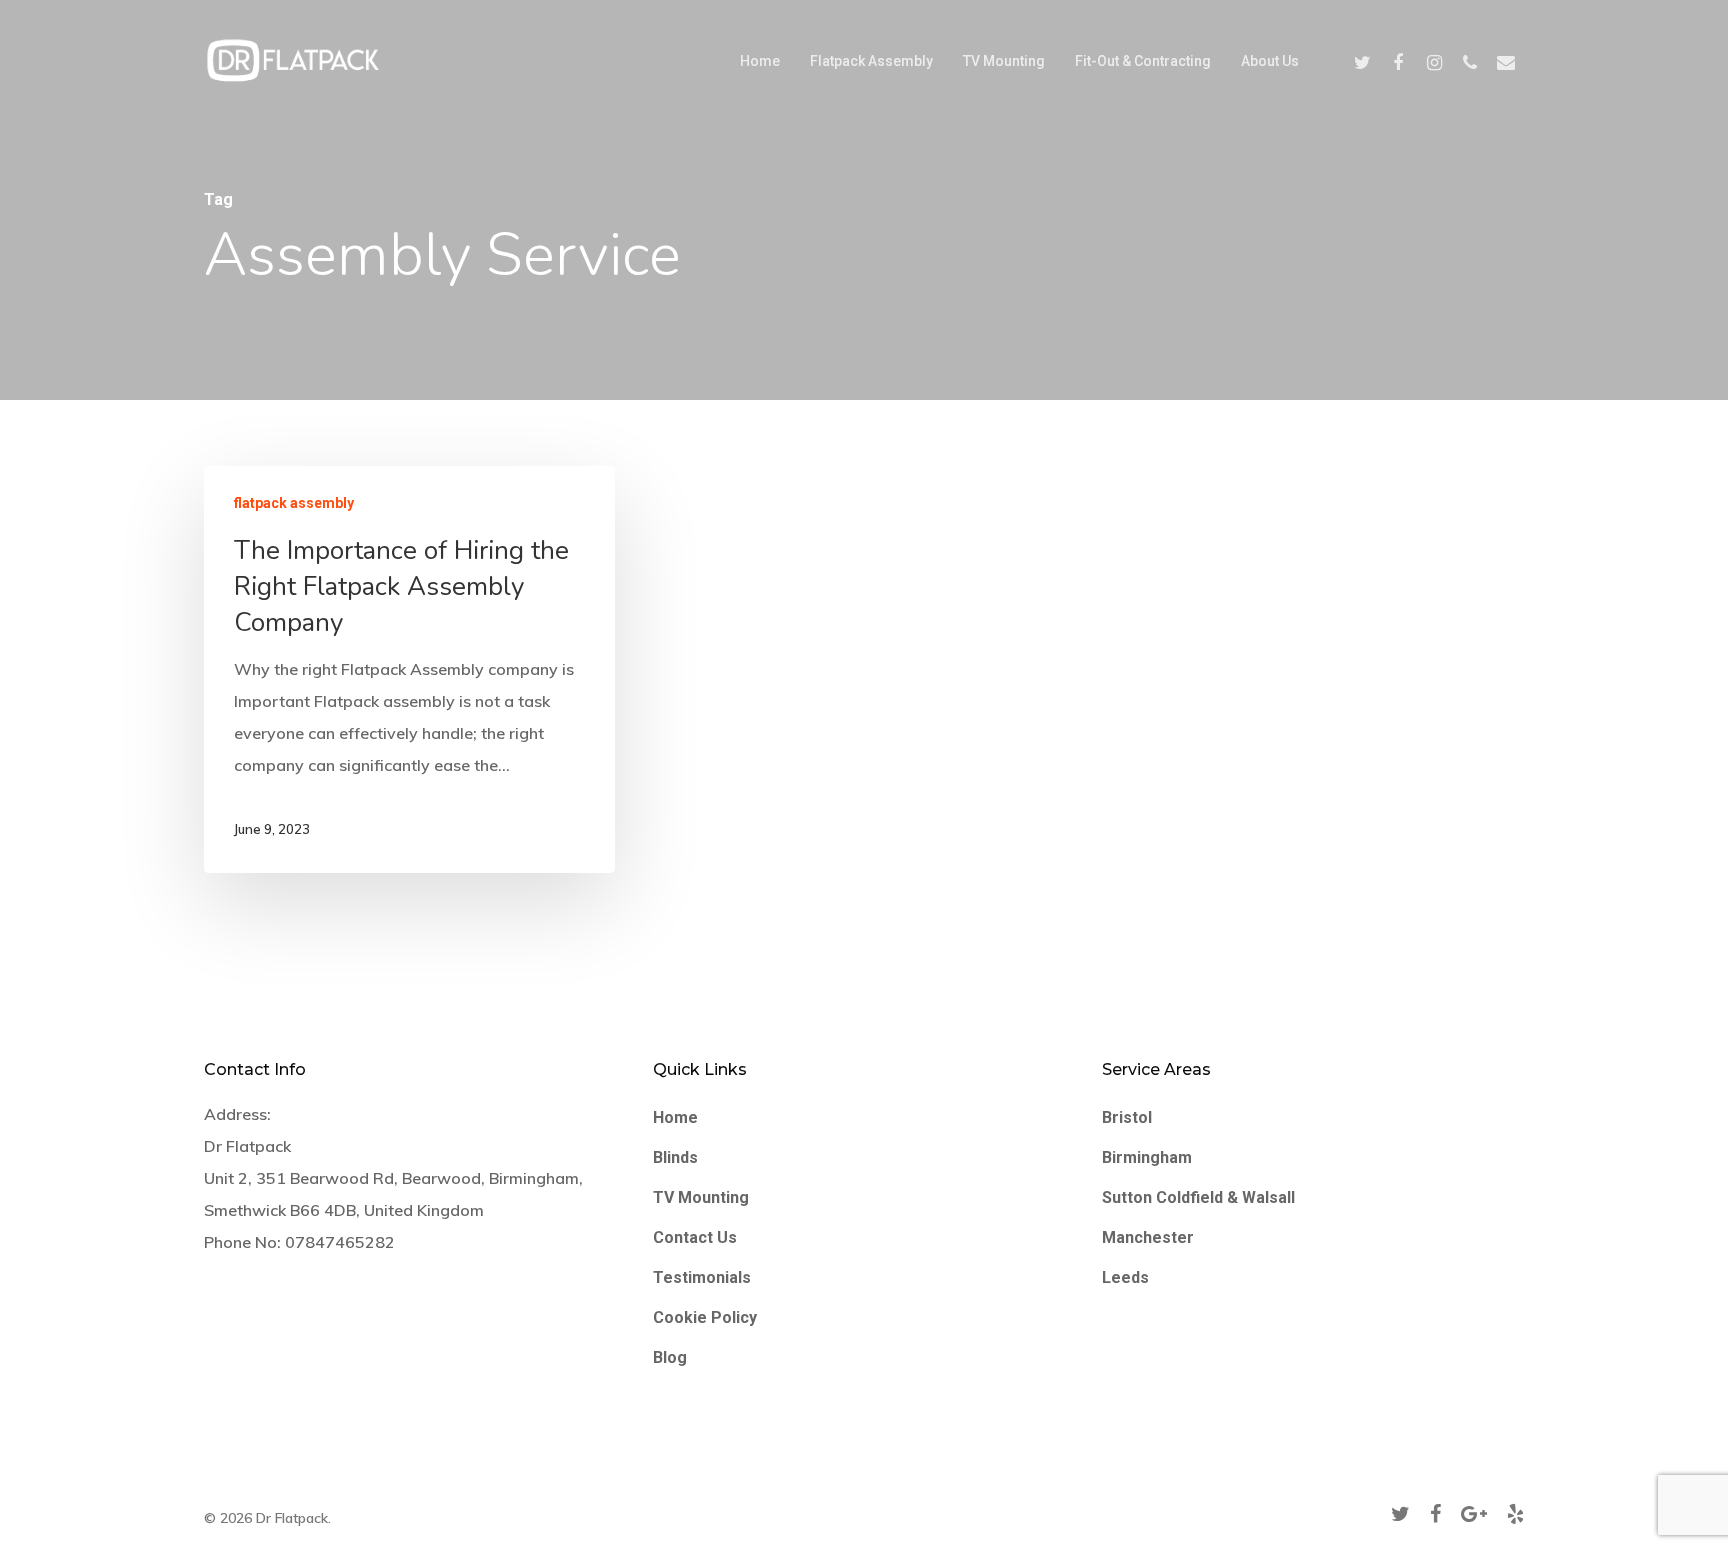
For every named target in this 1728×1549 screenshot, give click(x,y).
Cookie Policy (705, 1317)
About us (1270, 61)
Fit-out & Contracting (1143, 61)
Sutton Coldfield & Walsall (1198, 1197)
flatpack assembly (294, 503)
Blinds (675, 1157)
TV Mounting (1004, 61)
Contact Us (695, 1237)
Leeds (1125, 1277)
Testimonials (702, 1277)
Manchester (1148, 1237)
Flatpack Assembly (871, 61)
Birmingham (1147, 1157)
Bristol (1127, 1117)
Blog (670, 1357)
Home (760, 61)
